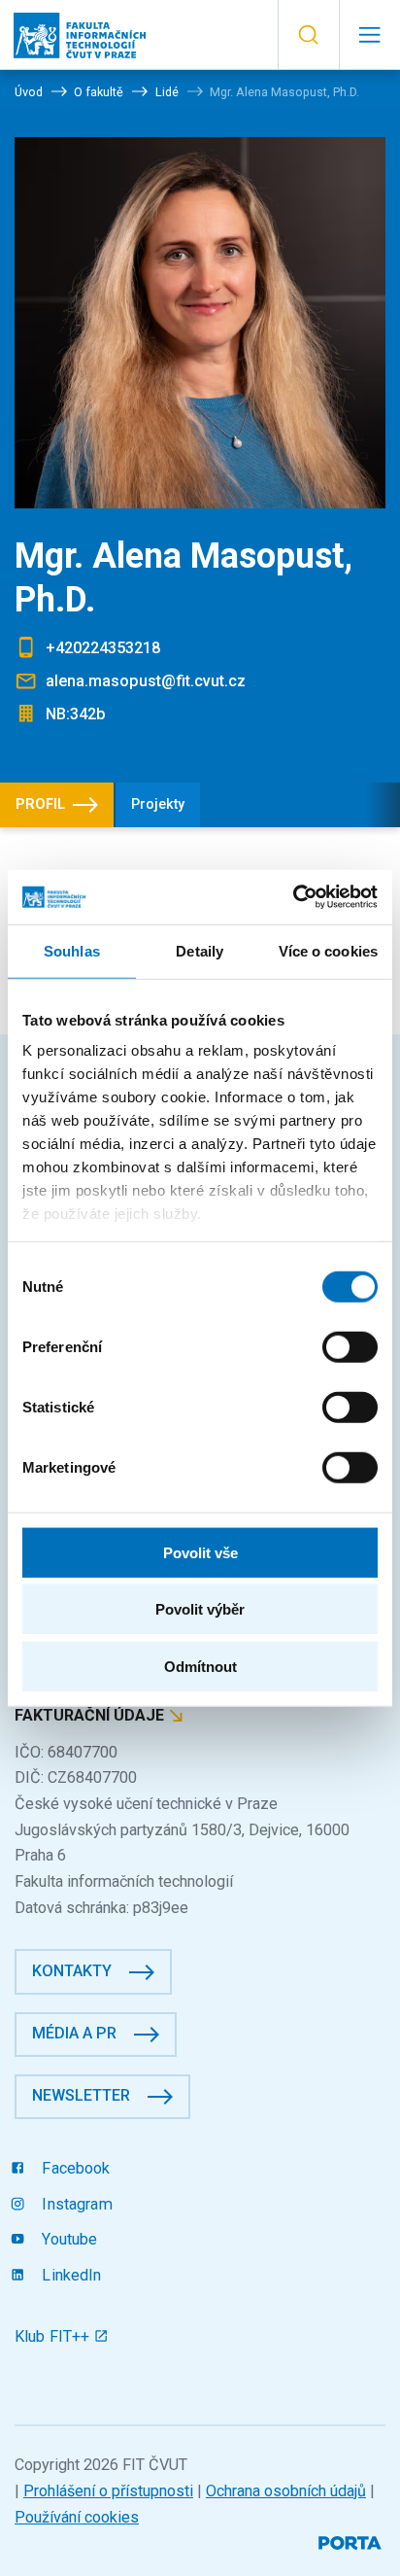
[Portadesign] (352, 2541)
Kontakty (72, 1971)
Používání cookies (77, 2517)
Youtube (67, 2239)
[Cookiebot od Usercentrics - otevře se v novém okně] (293, 897)
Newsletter (81, 2095)
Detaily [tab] (200, 950)
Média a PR (74, 2033)
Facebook (74, 2168)
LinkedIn (69, 2275)
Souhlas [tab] (72, 950)
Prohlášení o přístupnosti (108, 2491)
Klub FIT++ (54, 2336)
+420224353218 (103, 648)
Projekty (158, 804)
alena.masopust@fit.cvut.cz (146, 681)
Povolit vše (200, 1552)
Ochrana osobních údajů (286, 2491)
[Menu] (369, 35)
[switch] (350, 1346)
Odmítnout (200, 1666)
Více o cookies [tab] (328, 950)
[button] (308, 35)
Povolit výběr (200, 1609)
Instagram (75, 2204)
